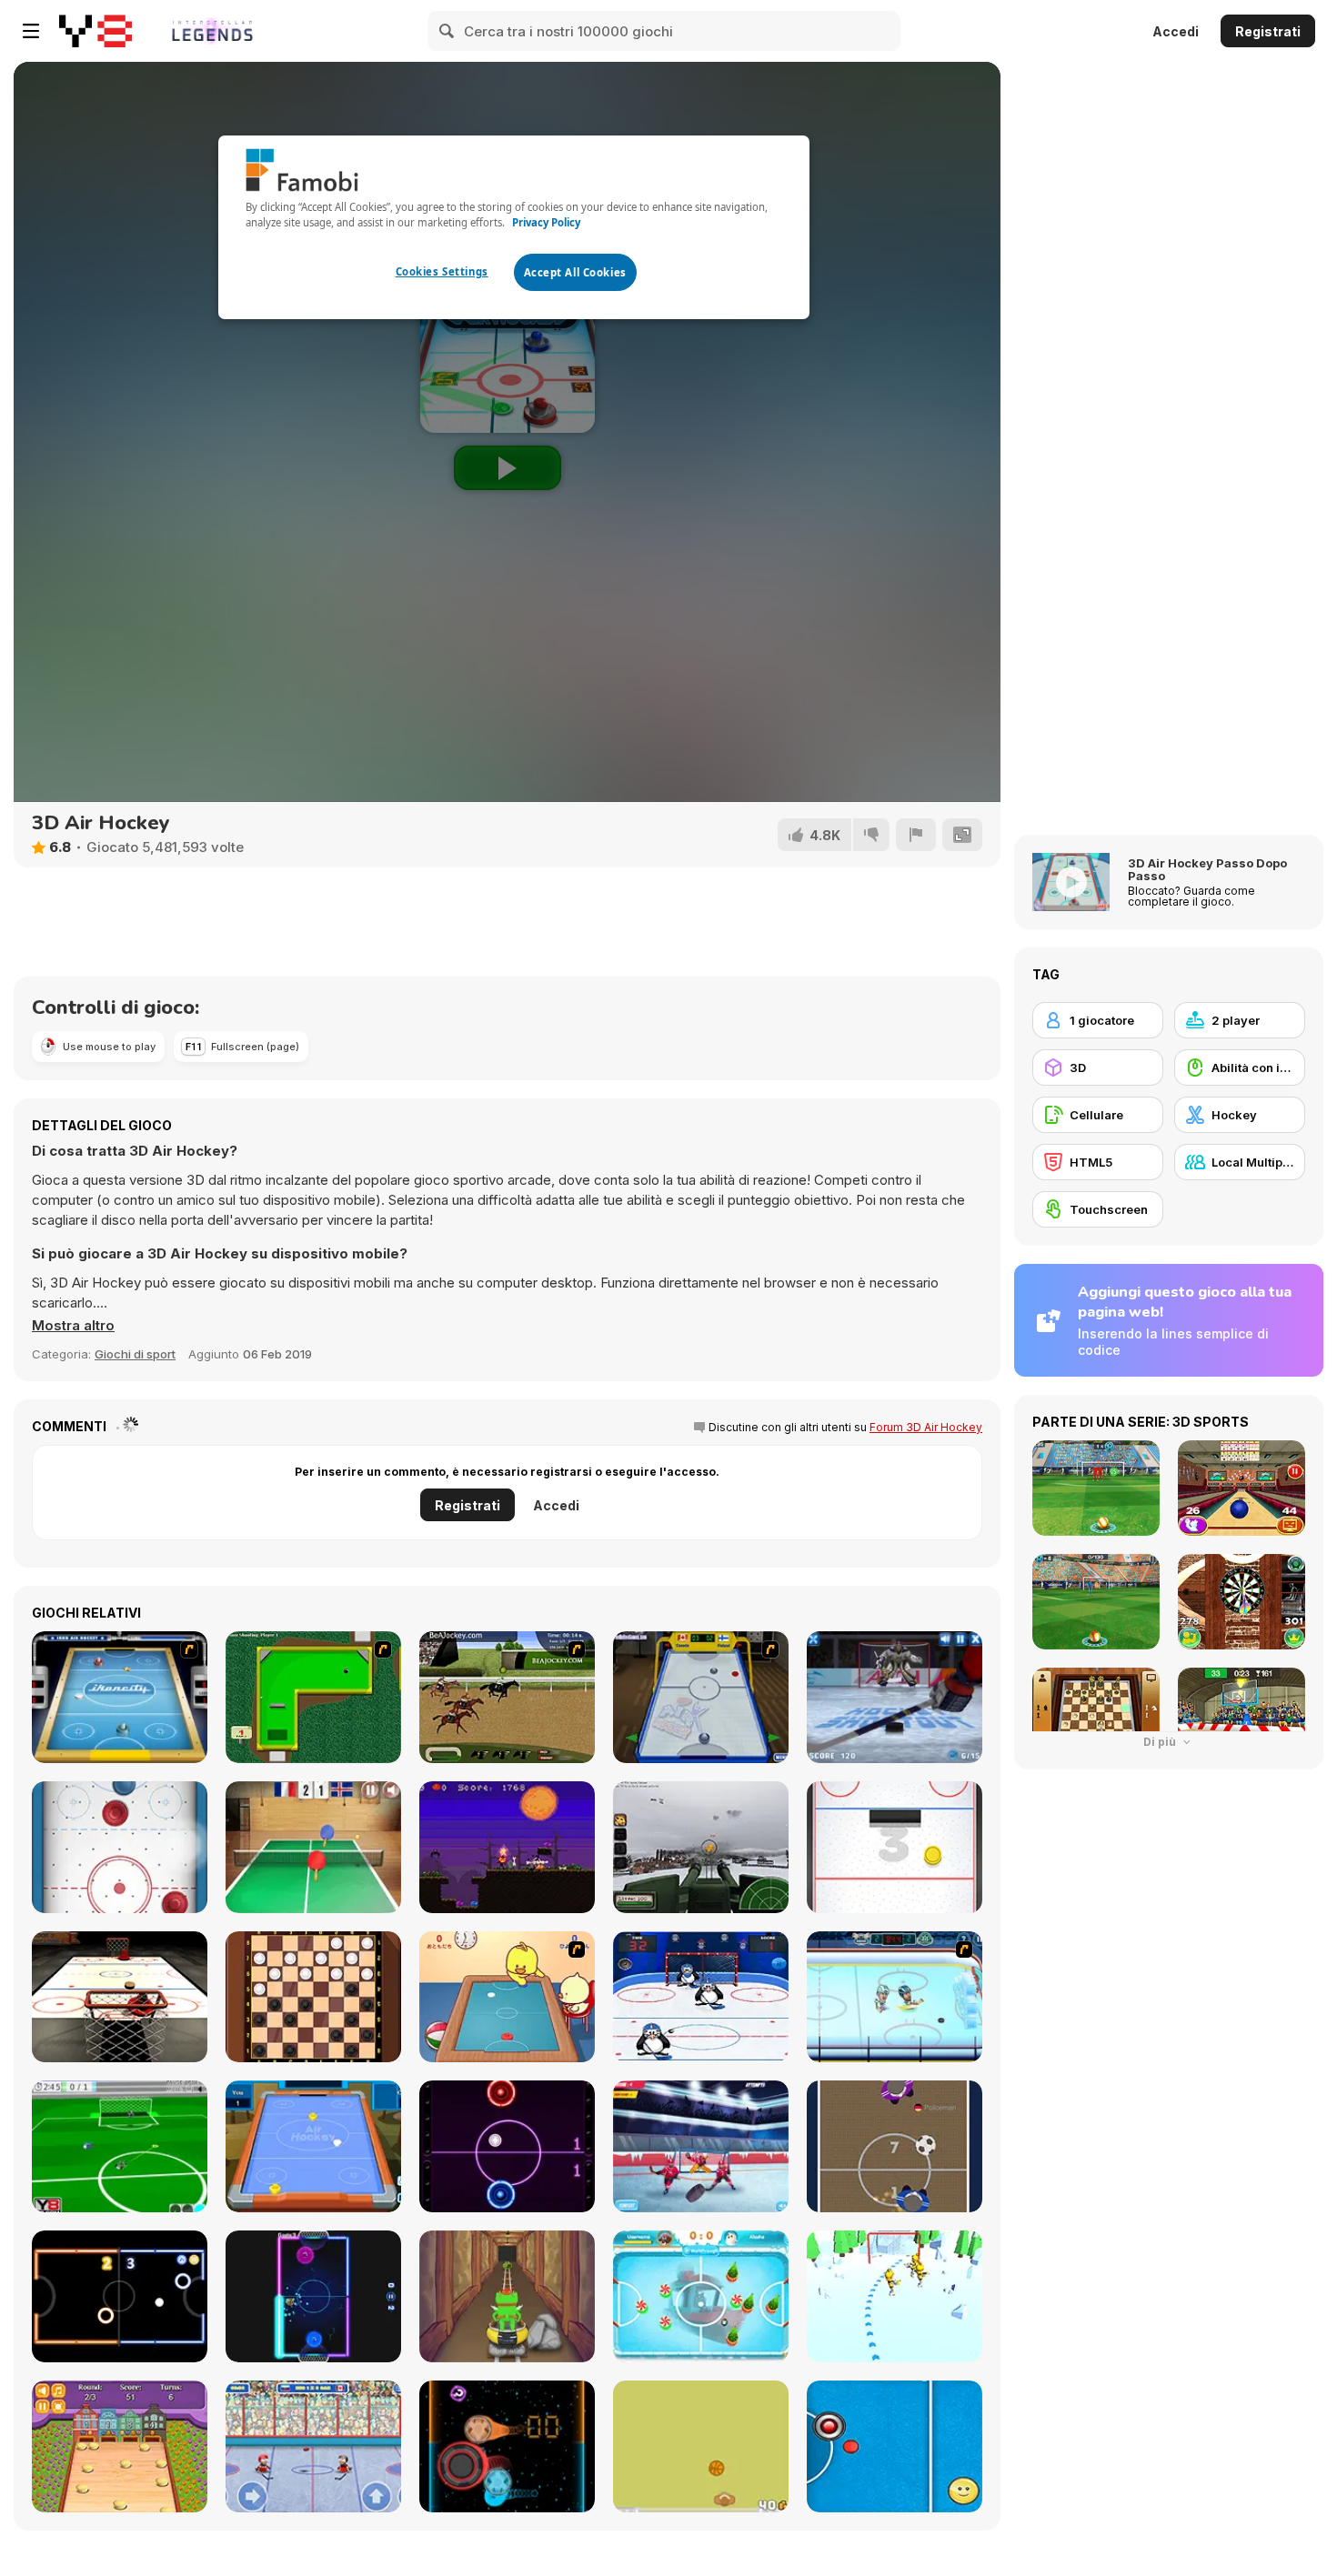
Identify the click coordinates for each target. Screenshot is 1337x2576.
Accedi (1176, 31)
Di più (1161, 1742)
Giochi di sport (135, 1354)
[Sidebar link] (31, 31)
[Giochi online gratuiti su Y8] (95, 31)
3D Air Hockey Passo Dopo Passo (1207, 869)
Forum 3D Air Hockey (926, 1427)
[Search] (447, 31)
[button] (73, 1326)
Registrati (1268, 31)
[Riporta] (916, 835)
